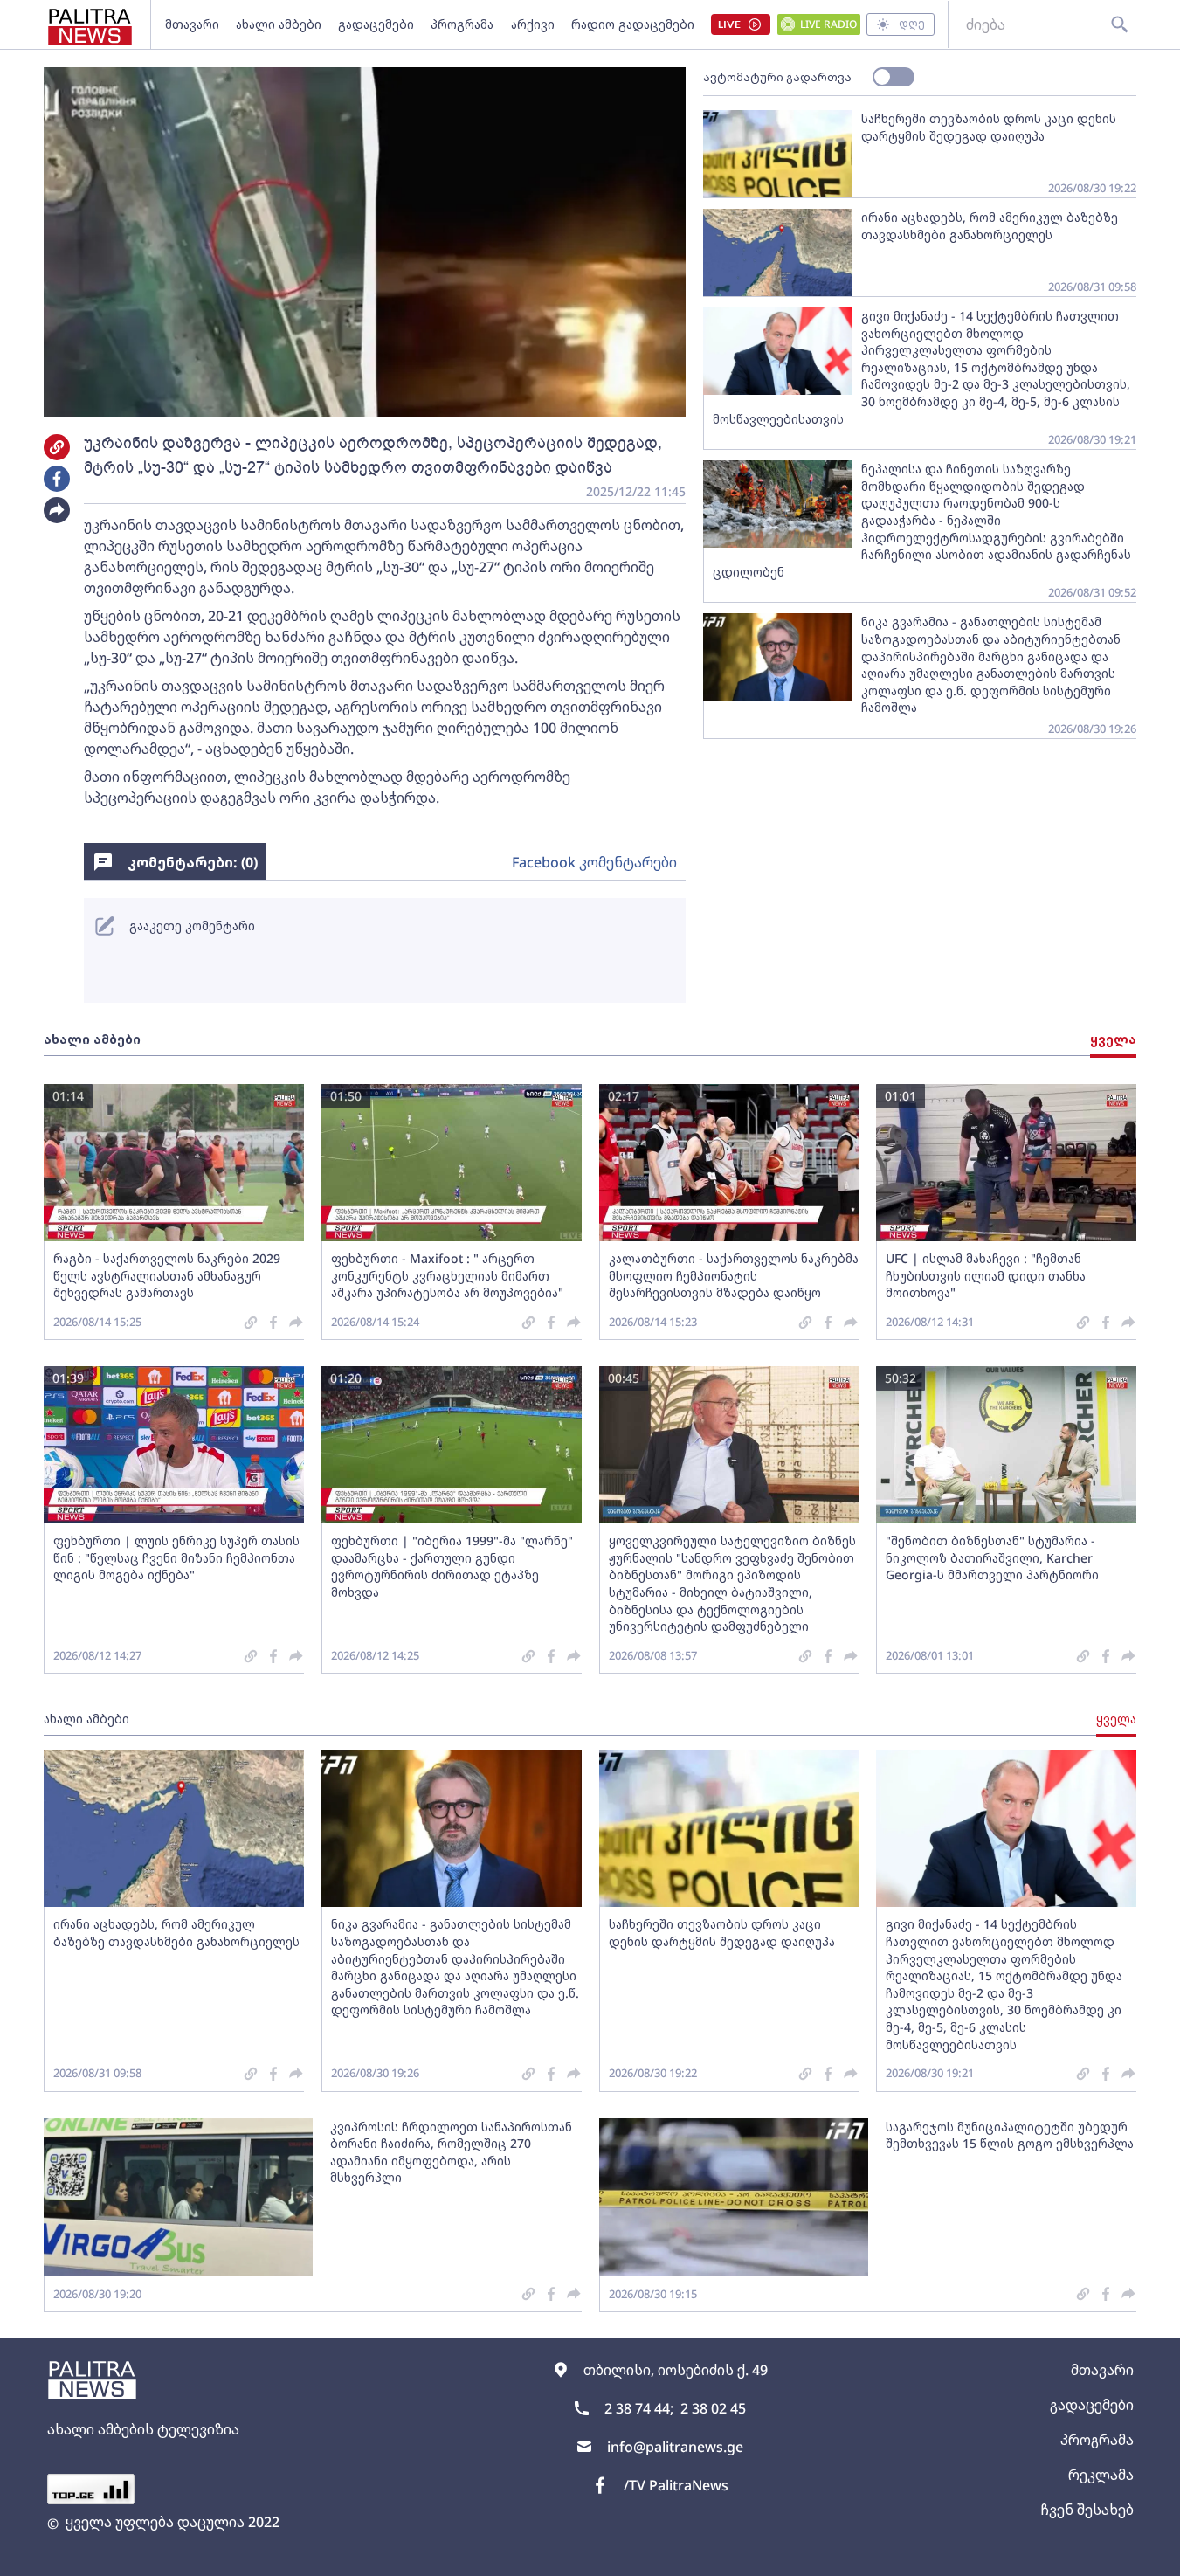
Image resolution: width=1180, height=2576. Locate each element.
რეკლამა (1101, 2475)
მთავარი (192, 24)
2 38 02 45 (713, 2408)
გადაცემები (376, 24)
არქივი (533, 24)
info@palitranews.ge (675, 2447)
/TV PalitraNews (676, 2485)
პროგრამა (462, 24)
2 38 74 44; (639, 2408)
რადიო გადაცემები (633, 24)
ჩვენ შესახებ (1087, 2510)
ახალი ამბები (279, 24)
